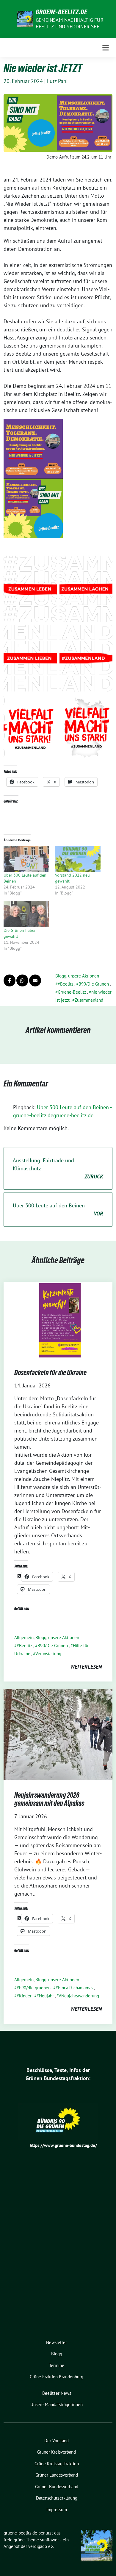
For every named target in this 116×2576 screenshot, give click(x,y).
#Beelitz (66, 984)
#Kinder (24, 1996)
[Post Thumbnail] (58, 1319)
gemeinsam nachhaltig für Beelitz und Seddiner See (70, 23)
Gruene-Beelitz (72, 992)
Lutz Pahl (57, 81)
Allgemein (24, 1637)
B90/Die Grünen (94, 984)
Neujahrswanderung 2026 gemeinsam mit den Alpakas (49, 1799)
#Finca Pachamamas (74, 1988)
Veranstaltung (48, 1654)
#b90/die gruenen (34, 1988)
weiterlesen (86, 1667)
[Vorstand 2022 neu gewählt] (78, 859)
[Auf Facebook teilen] (10, 980)
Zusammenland (89, 1000)
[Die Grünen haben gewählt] (26, 914)
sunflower (50, 2540)
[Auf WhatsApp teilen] (22, 980)
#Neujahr (45, 1996)
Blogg (61, 976)
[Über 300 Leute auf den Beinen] (26, 859)
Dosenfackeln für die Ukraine (50, 1373)
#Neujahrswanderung (79, 1996)
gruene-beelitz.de (61, 12)
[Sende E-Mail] (35, 980)
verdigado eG (41, 2546)
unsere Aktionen (84, 976)
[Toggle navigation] (106, 48)
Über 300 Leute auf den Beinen (58, 1209)
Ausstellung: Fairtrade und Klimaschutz (58, 1168)
